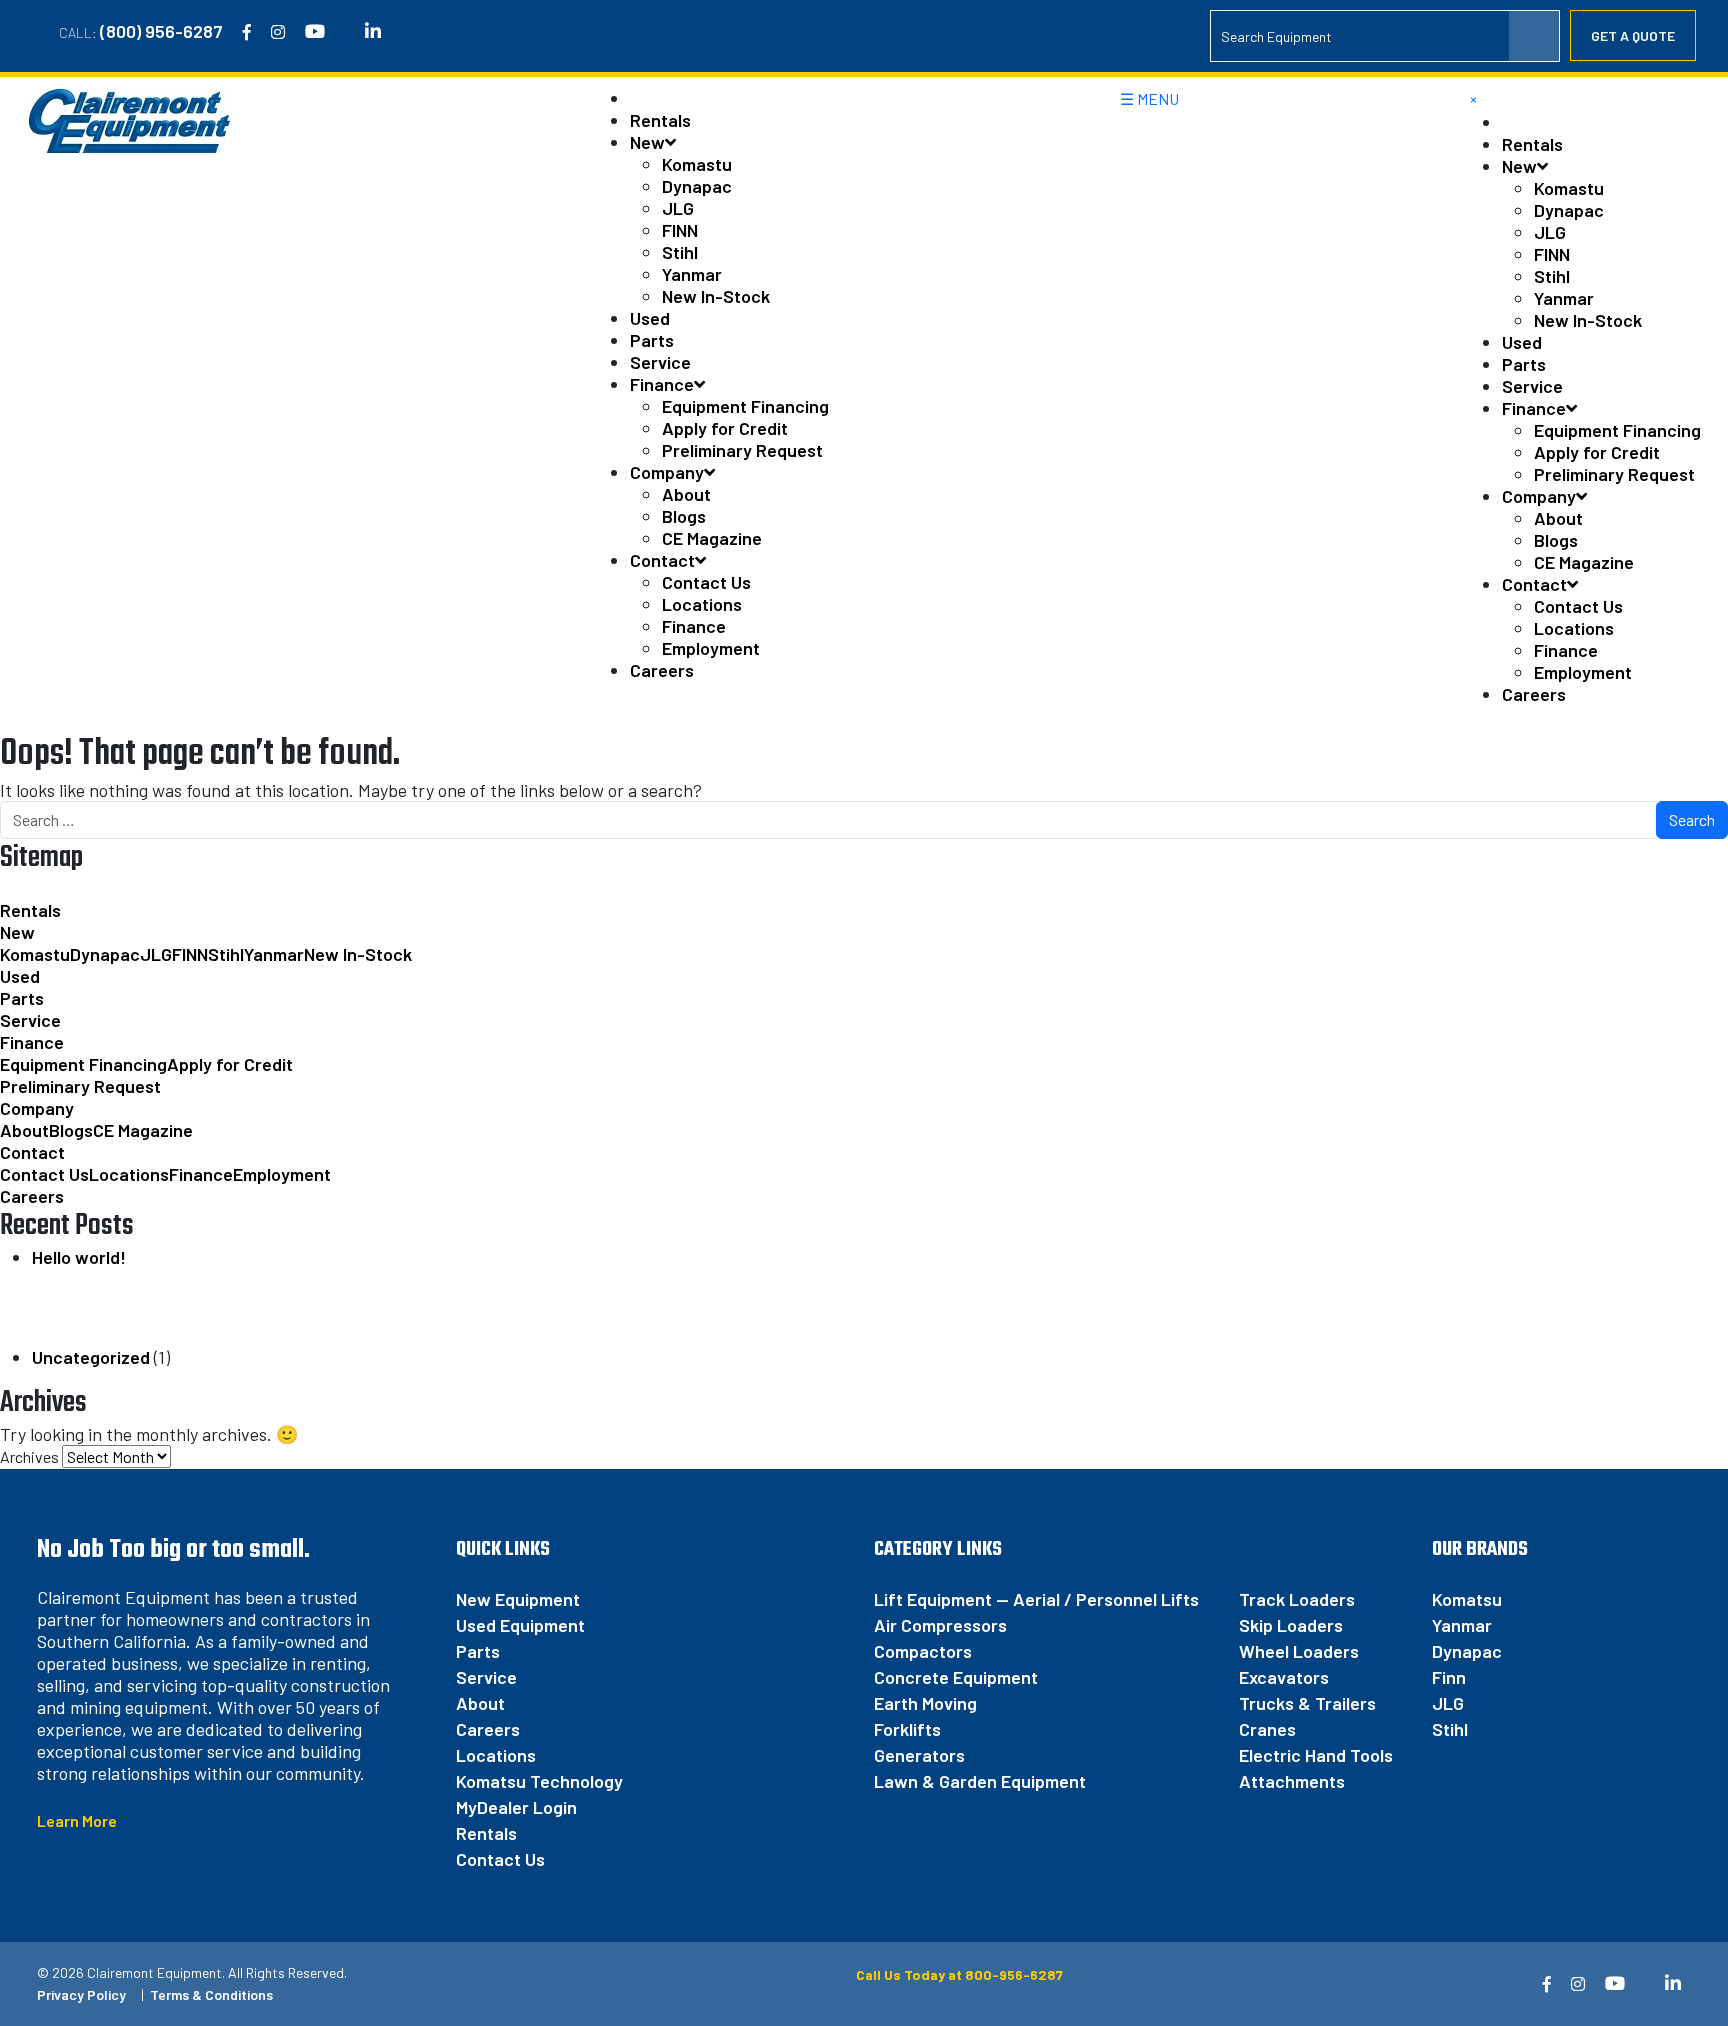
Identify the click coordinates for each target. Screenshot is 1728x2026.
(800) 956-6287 (161, 31)
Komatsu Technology (539, 1781)
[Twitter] (345, 32)
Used (650, 318)
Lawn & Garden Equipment (980, 1781)
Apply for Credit (725, 428)
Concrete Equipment (956, 1677)
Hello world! (79, 1257)
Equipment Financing (745, 406)
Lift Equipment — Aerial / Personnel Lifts (1036, 1599)
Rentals (660, 120)
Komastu (697, 164)
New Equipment (518, 1599)
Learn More (77, 1820)
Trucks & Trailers (1307, 1703)
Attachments (1292, 1781)
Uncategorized (91, 1357)
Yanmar (692, 274)
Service (660, 362)
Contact (662, 560)
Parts (652, 340)
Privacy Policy (81, 1994)
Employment (711, 648)
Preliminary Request (742, 450)
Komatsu (1467, 1599)
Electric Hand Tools (1316, 1755)
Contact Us (706, 582)
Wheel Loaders (1299, 1651)
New (647, 142)
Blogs (684, 516)
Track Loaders (1297, 1599)
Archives (29, 1456)
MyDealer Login (516, 1807)
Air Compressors (940, 1625)
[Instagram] (278, 32)
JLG (678, 208)
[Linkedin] (373, 32)
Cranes (1267, 1729)
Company (667, 472)
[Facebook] (247, 32)
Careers (662, 670)
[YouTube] (315, 32)
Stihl (680, 252)
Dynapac (697, 186)
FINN (680, 230)
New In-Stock (716, 296)
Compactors (923, 1651)
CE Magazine (712, 538)
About (686, 494)
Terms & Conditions (211, 1994)
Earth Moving (925, 1703)
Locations (702, 604)
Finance (662, 384)
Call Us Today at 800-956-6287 (958, 1974)
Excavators (1284, 1677)
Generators (919, 1755)
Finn (1449, 1677)
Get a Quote (1633, 35)
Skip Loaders (1291, 1625)
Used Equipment (520, 1625)
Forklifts (907, 1729)
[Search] (1534, 36)
